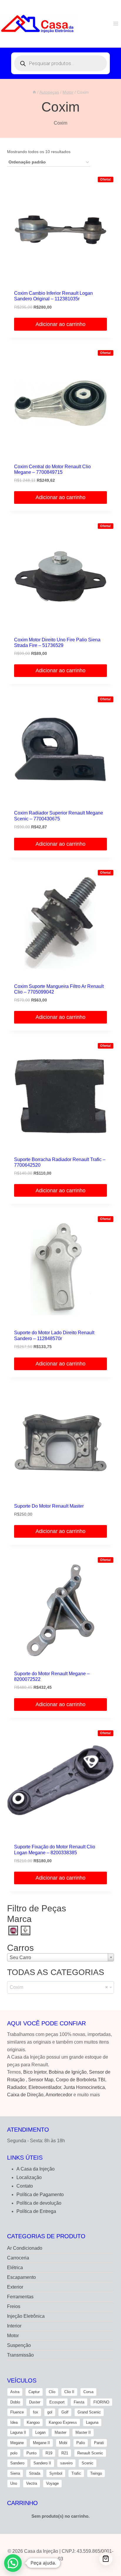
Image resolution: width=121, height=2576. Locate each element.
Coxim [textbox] (59, 1987)
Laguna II (18, 2432)
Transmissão (20, 2355)
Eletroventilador (45, 2087)
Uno (14, 2483)
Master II (83, 2432)
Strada (35, 2473)
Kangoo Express (63, 2422)
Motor (13, 2336)
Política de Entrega (36, 2211)
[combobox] (60, 1957)
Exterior (15, 2287)
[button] (13, 2563)
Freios (14, 2306)
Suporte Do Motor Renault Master (49, 1506)
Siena (15, 2473)
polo (14, 2453)
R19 (49, 2453)
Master (60, 2432)
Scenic (88, 2463)
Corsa (88, 2392)
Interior (14, 2326)
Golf (65, 2412)
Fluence (17, 2412)
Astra (15, 2392)
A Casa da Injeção (36, 2169)
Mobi (63, 2443)
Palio (81, 2443)
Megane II (41, 2443)
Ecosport (57, 2402)
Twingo (96, 2473)
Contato (25, 2186)
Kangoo (33, 2422)
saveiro (66, 2463)
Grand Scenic (89, 2412)
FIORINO (101, 2402)
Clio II (69, 2392)
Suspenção (19, 2345)
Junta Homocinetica (84, 2087)
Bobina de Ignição (68, 2072)
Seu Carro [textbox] (20, 1957)
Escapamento (21, 2277)
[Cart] (106, 2559)
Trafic (76, 2473)
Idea (14, 2422)
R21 (65, 2453)
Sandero (17, 2463)
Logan (40, 2432)
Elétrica (15, 2268)
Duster (35, 2402)
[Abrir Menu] (116, 23)
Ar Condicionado (25, 2248)
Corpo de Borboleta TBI (80, 2080)
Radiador (17, 2087)
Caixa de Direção (25, 2095)
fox (36, 2412)
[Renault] (26, 1930)
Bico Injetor (35, 2072)
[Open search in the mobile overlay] (60, 63)
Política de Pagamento (40, 2195)
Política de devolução (39, 2203)
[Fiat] (13, 1930)
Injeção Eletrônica (26, 2316)
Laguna (92, 2422)
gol (50, 2412)
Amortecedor (59, 2095)
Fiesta (79, 2402)
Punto (31, 2453)
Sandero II (42, 2463)
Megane (17, 2443)
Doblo (15, 2402)
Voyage (52, 2483)
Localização (29, 2177)
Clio (52, 2392)
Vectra (32, 2483)
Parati (99, 2443)
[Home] (34, 92)
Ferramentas (20, 2297)
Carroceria (18, 2258)
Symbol (56, 2473)
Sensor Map (41, 2080)
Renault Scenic (90, 2453)
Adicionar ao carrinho (60, 324)
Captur (34, 2392)
